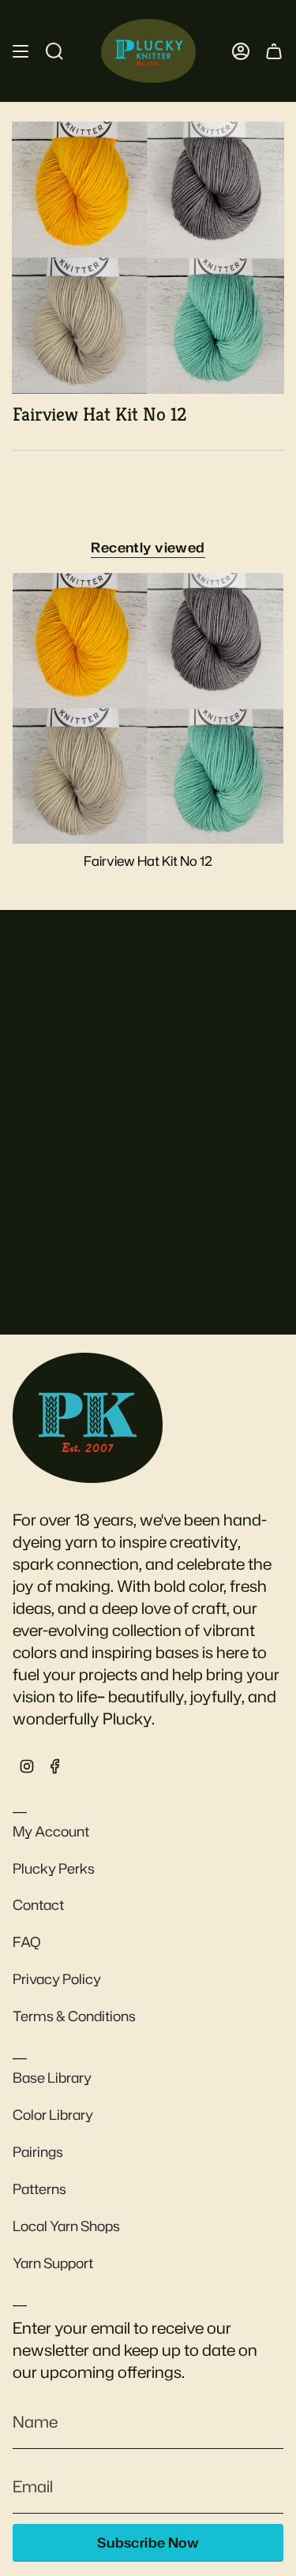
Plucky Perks (54, 1868)
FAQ (27, 1942)
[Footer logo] (88, 1417)
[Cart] (274, 51)
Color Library (53, 2115)
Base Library (52, 2078)
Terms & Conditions (74, 2016)
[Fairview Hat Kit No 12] (148, 708)
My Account (51, 1831)
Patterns (39, 2189)
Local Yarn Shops (66, 2226)
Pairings (38, 2152)
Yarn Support (53, 2263)
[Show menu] (21, 51)
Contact (38, 1905)
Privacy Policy (57, 1979)
